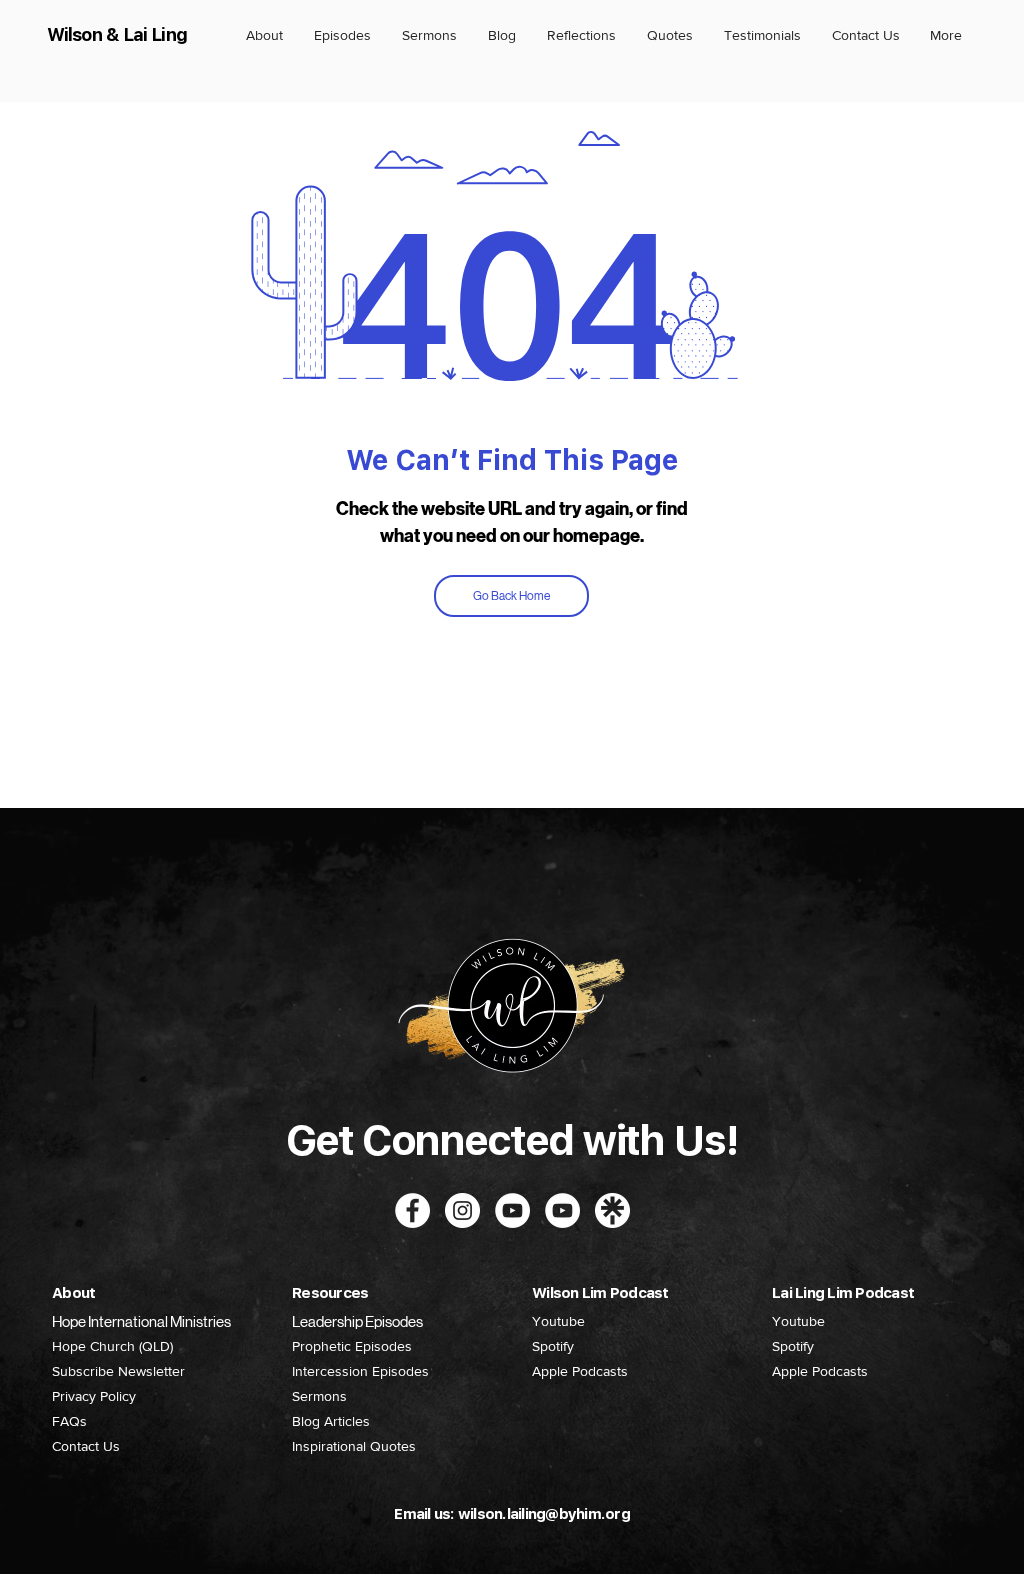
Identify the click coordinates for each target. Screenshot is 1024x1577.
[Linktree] (612, 1210)
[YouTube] (562, 1210)
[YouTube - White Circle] (512, 1210)
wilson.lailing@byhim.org (544, 1514)
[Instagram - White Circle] (462, 1210)
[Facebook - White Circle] (412, 1210)
